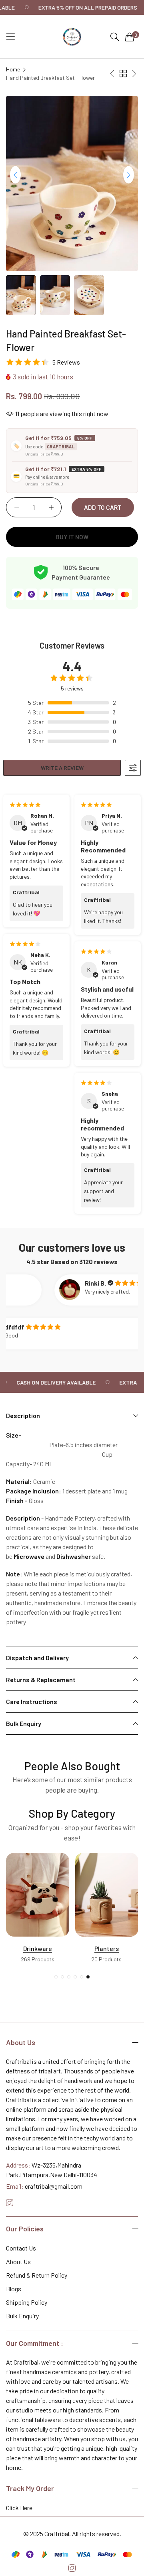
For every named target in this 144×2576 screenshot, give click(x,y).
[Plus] (51, 507)
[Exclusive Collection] (107, 1897)
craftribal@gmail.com (44, 2186)
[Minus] (17, 507)
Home (13, 69)
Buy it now (72, 537)
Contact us (21, 2248)
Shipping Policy (27, 2302)
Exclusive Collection (107, 1950)
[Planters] (38, 1895)
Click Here (19, 2508)
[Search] (115, 37)
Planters (37, 1948)
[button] (129, 175)
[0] (130, 37)
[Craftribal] (72, 37)
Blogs (14, 2289)
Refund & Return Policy (37, 2275)
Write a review (62, 768)
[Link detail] (10, 2203)
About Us (18, 2261)
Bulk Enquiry (22, 2316)
